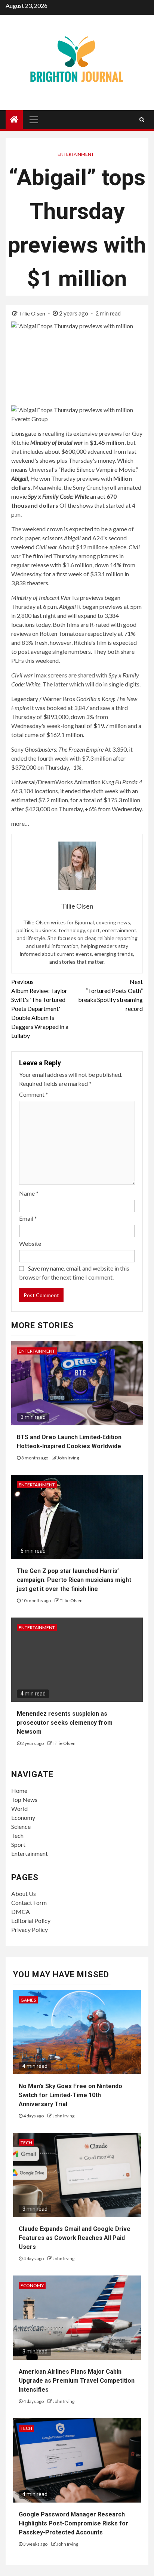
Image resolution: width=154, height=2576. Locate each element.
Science (21, 1826)
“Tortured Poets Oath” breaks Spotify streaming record (110, 995)
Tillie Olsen (33, 313)
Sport (18, 1844)
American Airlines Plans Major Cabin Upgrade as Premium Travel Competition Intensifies (77, 2381)
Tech (17, 1835)
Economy (23, 1817)
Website (30, 1243)
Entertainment (76, 154)
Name (29, 1193)
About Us (24, 1894)
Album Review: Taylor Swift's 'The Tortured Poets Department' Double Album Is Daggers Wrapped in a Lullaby (40, 1008)
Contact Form (29, 1902)
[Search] (142, 120)
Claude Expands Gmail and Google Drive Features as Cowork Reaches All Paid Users (75, 2238)
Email (28, 1218)
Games (28, 2000)
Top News (24, 1799)
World (19, 1808)
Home (19, 1790)
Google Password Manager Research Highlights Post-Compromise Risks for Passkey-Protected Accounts (73, 2523)
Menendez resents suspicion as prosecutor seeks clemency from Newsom (65, 1723)
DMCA (21, 1911)
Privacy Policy (30, 1929)
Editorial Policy (31, 1920)
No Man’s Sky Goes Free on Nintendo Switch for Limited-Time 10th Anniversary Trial (70, 2095)
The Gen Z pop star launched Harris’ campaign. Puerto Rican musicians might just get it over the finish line (74, 1580)
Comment (34, 1094)
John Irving (68, 1458)
